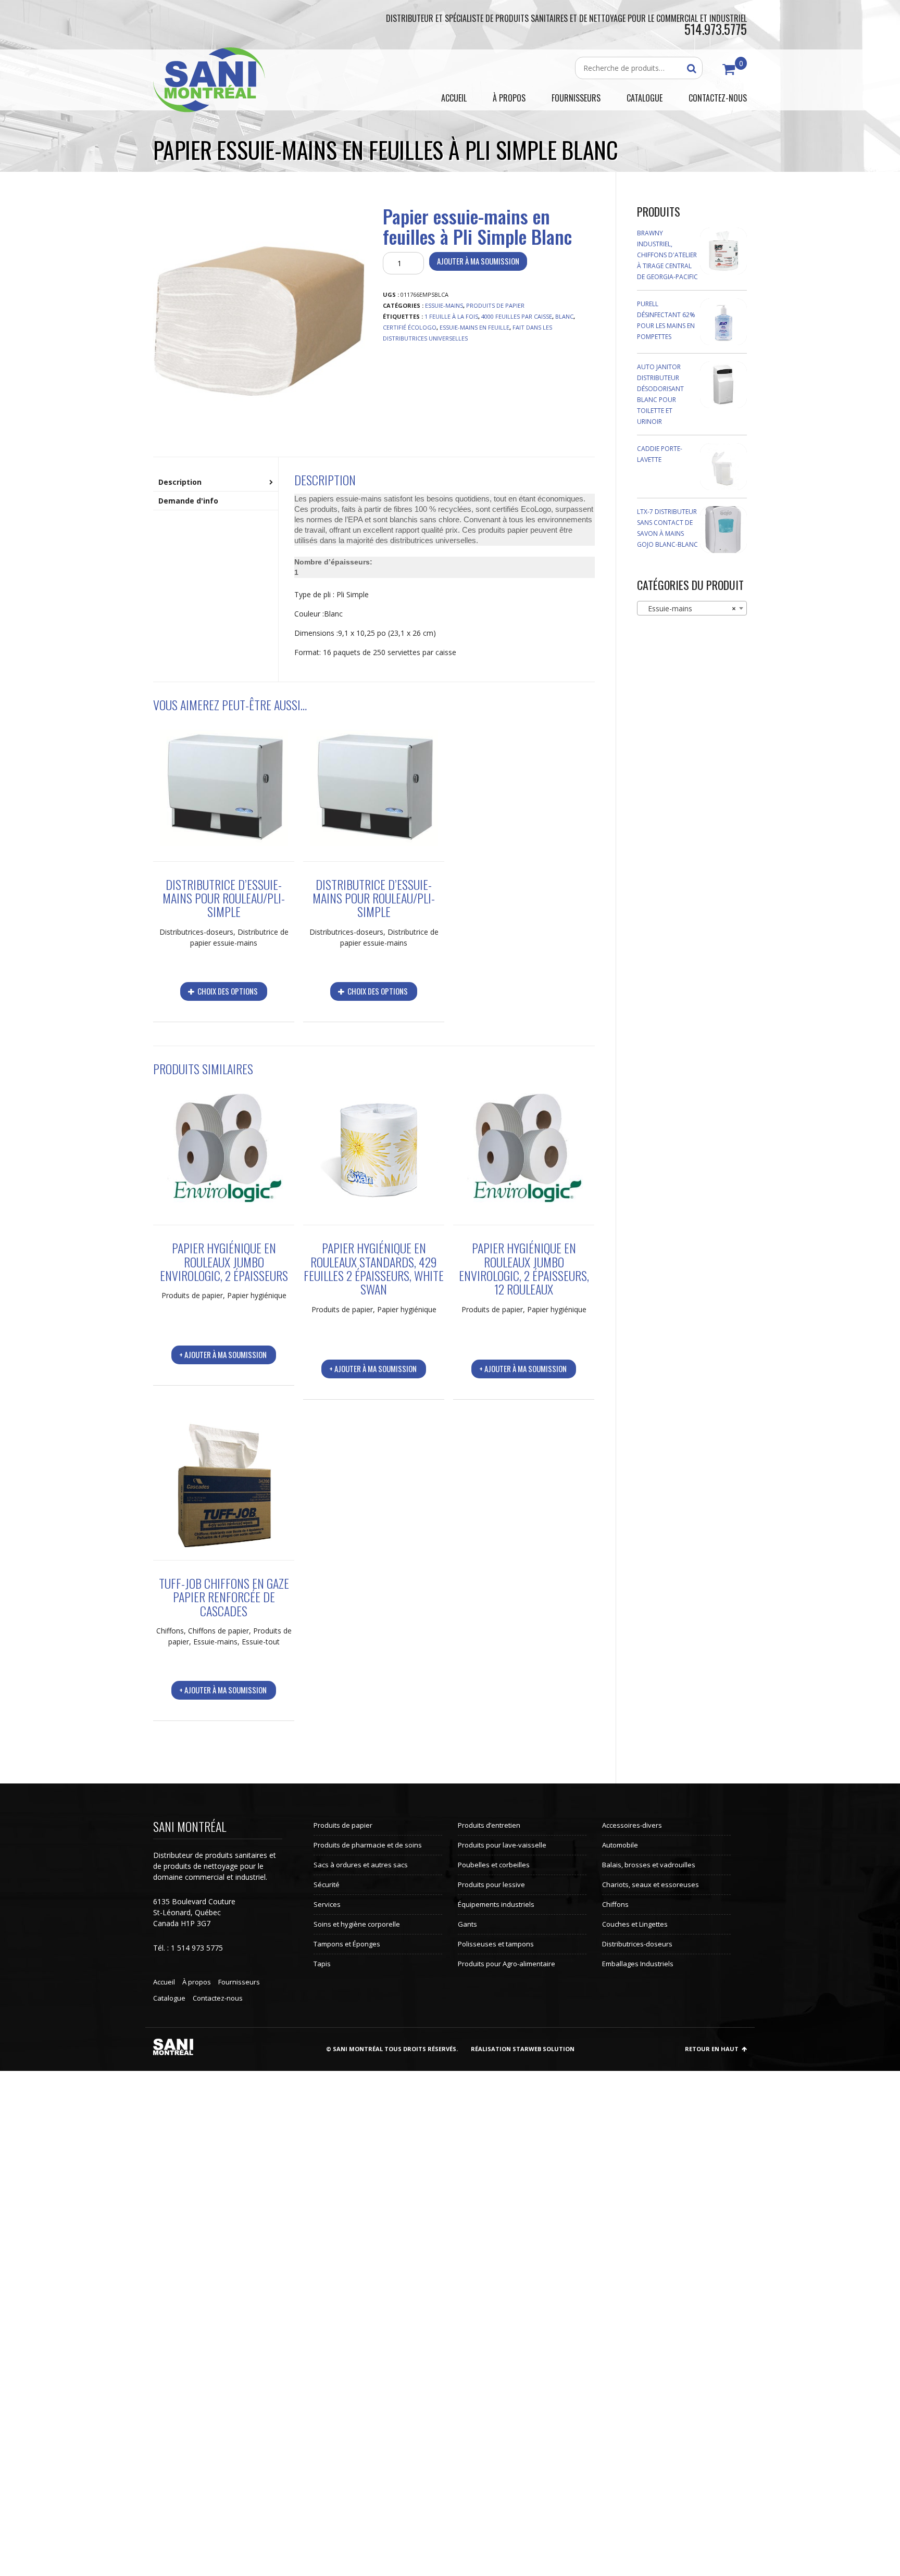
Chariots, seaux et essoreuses (651, 1884)
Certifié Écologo (410, 327)
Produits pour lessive (491, 1884)
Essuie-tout (261, 1642)
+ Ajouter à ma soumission (223, 1354)
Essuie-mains (444, 305)
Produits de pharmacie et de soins (368, 1845)
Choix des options (227, 991)
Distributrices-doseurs (196, 932)
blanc (564, 316)
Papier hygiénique (257, 1295)
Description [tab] (180, 482)
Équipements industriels (496, 1904)
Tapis (322, 1964)
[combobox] (692, 608)
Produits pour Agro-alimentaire (507, 1964)
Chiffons (170, 1631)
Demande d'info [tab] (188, 501)
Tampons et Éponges (347, 1944)
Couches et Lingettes (635, 1924)
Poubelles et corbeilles (494, 1865)
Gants (467, 1924)
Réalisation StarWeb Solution (523, 2049)
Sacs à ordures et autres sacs (361, 1865)
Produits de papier (495, 305)
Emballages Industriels (638, 1964)
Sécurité (327, 1884)
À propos (197, 1982)
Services (327, 1904)
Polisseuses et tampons (496, 1944)
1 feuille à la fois (451, 316)
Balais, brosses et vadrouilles (649, 1865)
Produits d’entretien (489, 1825)
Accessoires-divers (632, 1825)
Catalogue (169, 1998)
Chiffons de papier (218, 1631)
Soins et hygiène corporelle (357, 1924)
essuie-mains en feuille (474, 327)
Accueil (164, 1982)
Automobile (620, 1845)
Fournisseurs (239, 1982)
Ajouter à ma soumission (478, 261)
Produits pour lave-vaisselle (502, 1845)
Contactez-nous (218, 1998)
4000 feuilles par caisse (517, 316)
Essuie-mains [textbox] (689, 608)
